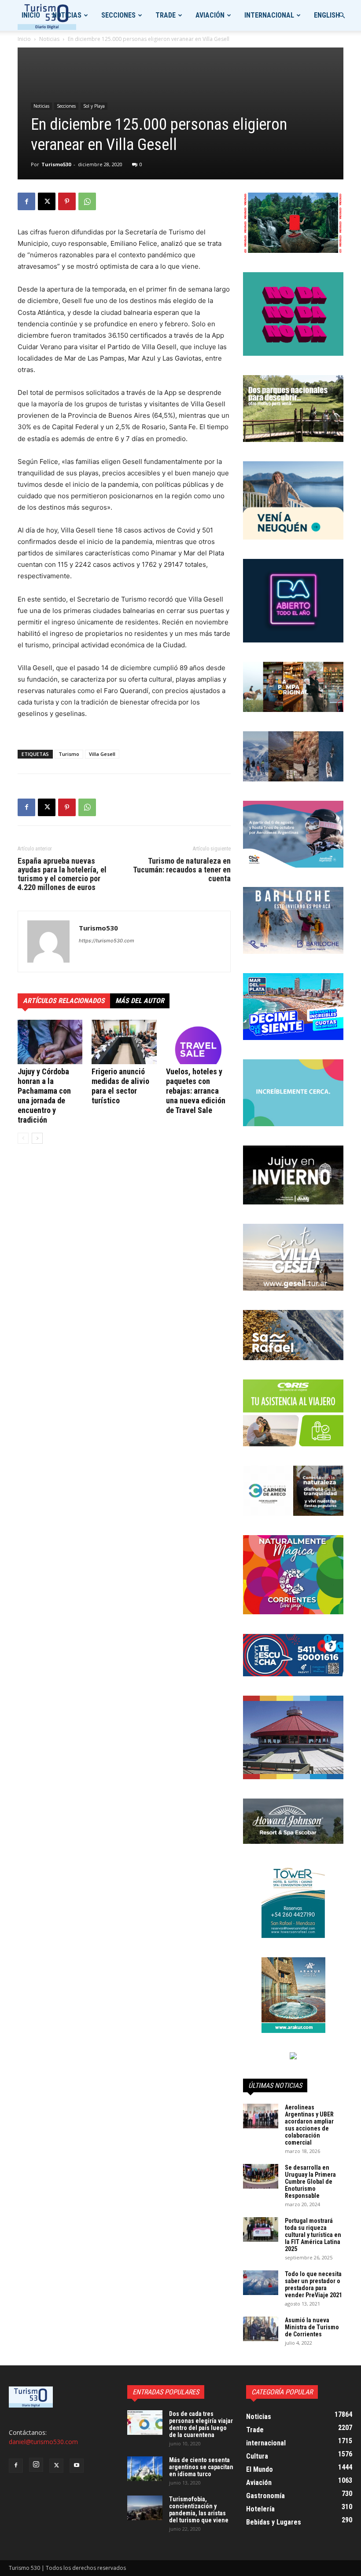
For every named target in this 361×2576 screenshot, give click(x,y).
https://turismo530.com (107, 941)
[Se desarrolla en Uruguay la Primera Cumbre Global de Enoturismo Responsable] (261, 2176)
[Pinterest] (67, 201)
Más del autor (140, 1001)
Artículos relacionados (64, 1001)
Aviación (210, 15)
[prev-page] (23, 1138)
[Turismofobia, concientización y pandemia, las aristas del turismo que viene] (145, 2508)
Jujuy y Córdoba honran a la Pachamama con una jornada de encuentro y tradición (44, 1096)
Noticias (67, 15)
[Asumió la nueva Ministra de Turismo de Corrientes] (261, 2329)
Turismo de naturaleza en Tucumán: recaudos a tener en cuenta (182, 870)
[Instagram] (36, 2465)
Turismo (69, 754)
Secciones (118, 15)
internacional (269, 15)
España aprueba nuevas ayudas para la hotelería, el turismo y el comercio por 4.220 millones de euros (62, 874)
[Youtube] (77, 2466)
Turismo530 (56, 164)
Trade (166, 15)
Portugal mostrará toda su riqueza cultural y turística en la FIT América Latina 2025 (313, 2235)
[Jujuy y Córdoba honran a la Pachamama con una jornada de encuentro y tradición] (50, 1042)
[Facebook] (26, 201)
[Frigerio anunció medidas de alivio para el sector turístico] (124, 1042)
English (327, 15)
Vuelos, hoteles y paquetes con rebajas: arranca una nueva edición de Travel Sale (196, 1091)
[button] (342, 16)
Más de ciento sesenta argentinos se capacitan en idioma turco (201, 2467)
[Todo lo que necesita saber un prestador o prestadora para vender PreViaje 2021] (261, 2283)
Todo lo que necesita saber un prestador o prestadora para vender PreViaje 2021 (313, 2284)
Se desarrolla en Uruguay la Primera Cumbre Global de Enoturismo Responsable (310, 2182)
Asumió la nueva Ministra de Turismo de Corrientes (312, 2327)
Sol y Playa (94, 106)
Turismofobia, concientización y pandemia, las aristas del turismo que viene (199, 2510)
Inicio (31, 15)
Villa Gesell (102, 754)
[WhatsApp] (87, 201)
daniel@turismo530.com (43, 2442)
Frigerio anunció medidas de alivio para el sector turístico (120, 1086)
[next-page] (37, 1138)
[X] (47, 201)
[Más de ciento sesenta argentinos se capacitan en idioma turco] (145, 2469)
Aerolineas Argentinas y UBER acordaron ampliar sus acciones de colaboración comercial (309, 2125)
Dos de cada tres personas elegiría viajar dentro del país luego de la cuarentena (201, 2424)
